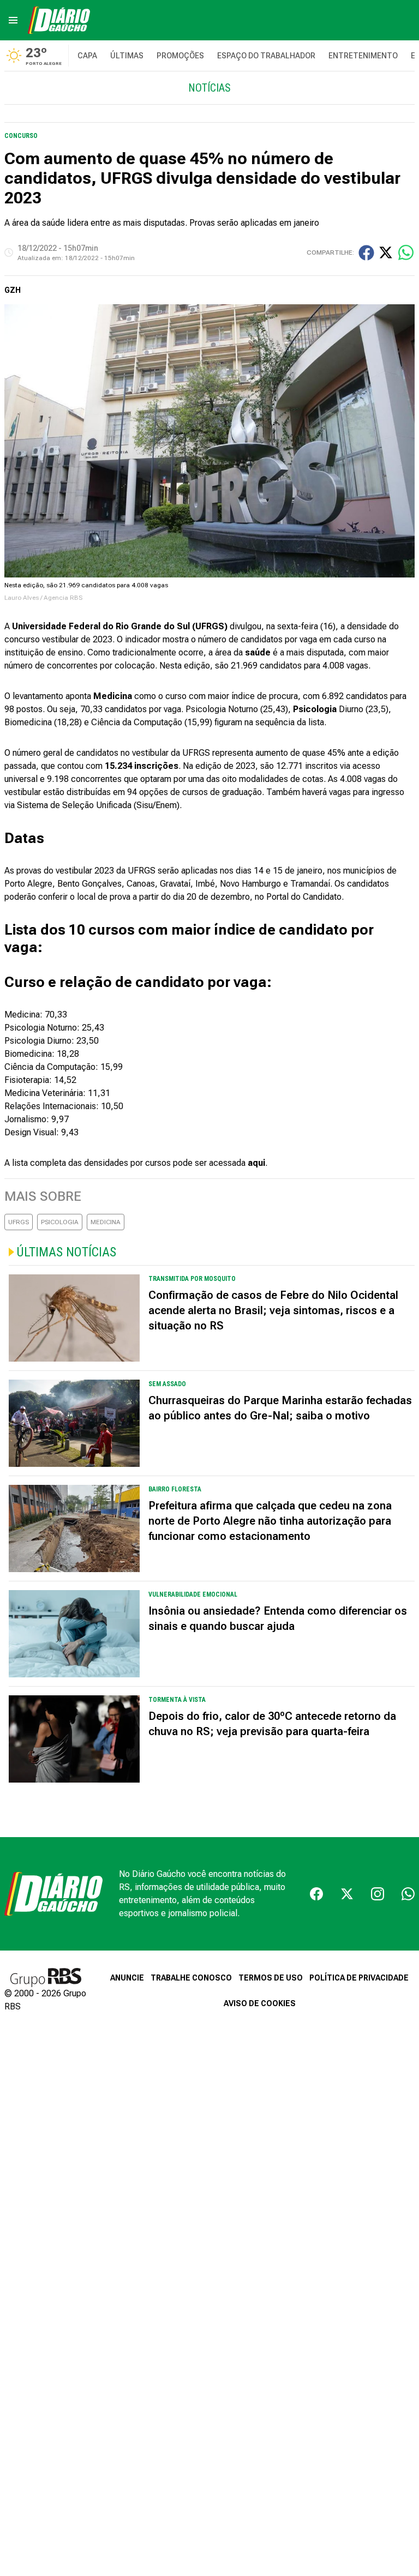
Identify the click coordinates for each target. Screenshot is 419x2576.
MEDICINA (106, 1222)
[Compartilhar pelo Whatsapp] (406, 252)
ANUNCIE (127, 1978)
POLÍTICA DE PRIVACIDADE (359, 1978)
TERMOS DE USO (271, 1978)
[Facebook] (316, 1894)
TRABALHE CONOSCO (191, 1978)
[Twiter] (347, 1894)
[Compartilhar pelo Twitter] (386, 252)
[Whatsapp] (408, 1894)
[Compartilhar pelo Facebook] (366, 253)
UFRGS (19, 1222)
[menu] (13, 20)
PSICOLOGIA (60, 1222)
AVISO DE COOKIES (260, 2003)
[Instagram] (378, 1894)
